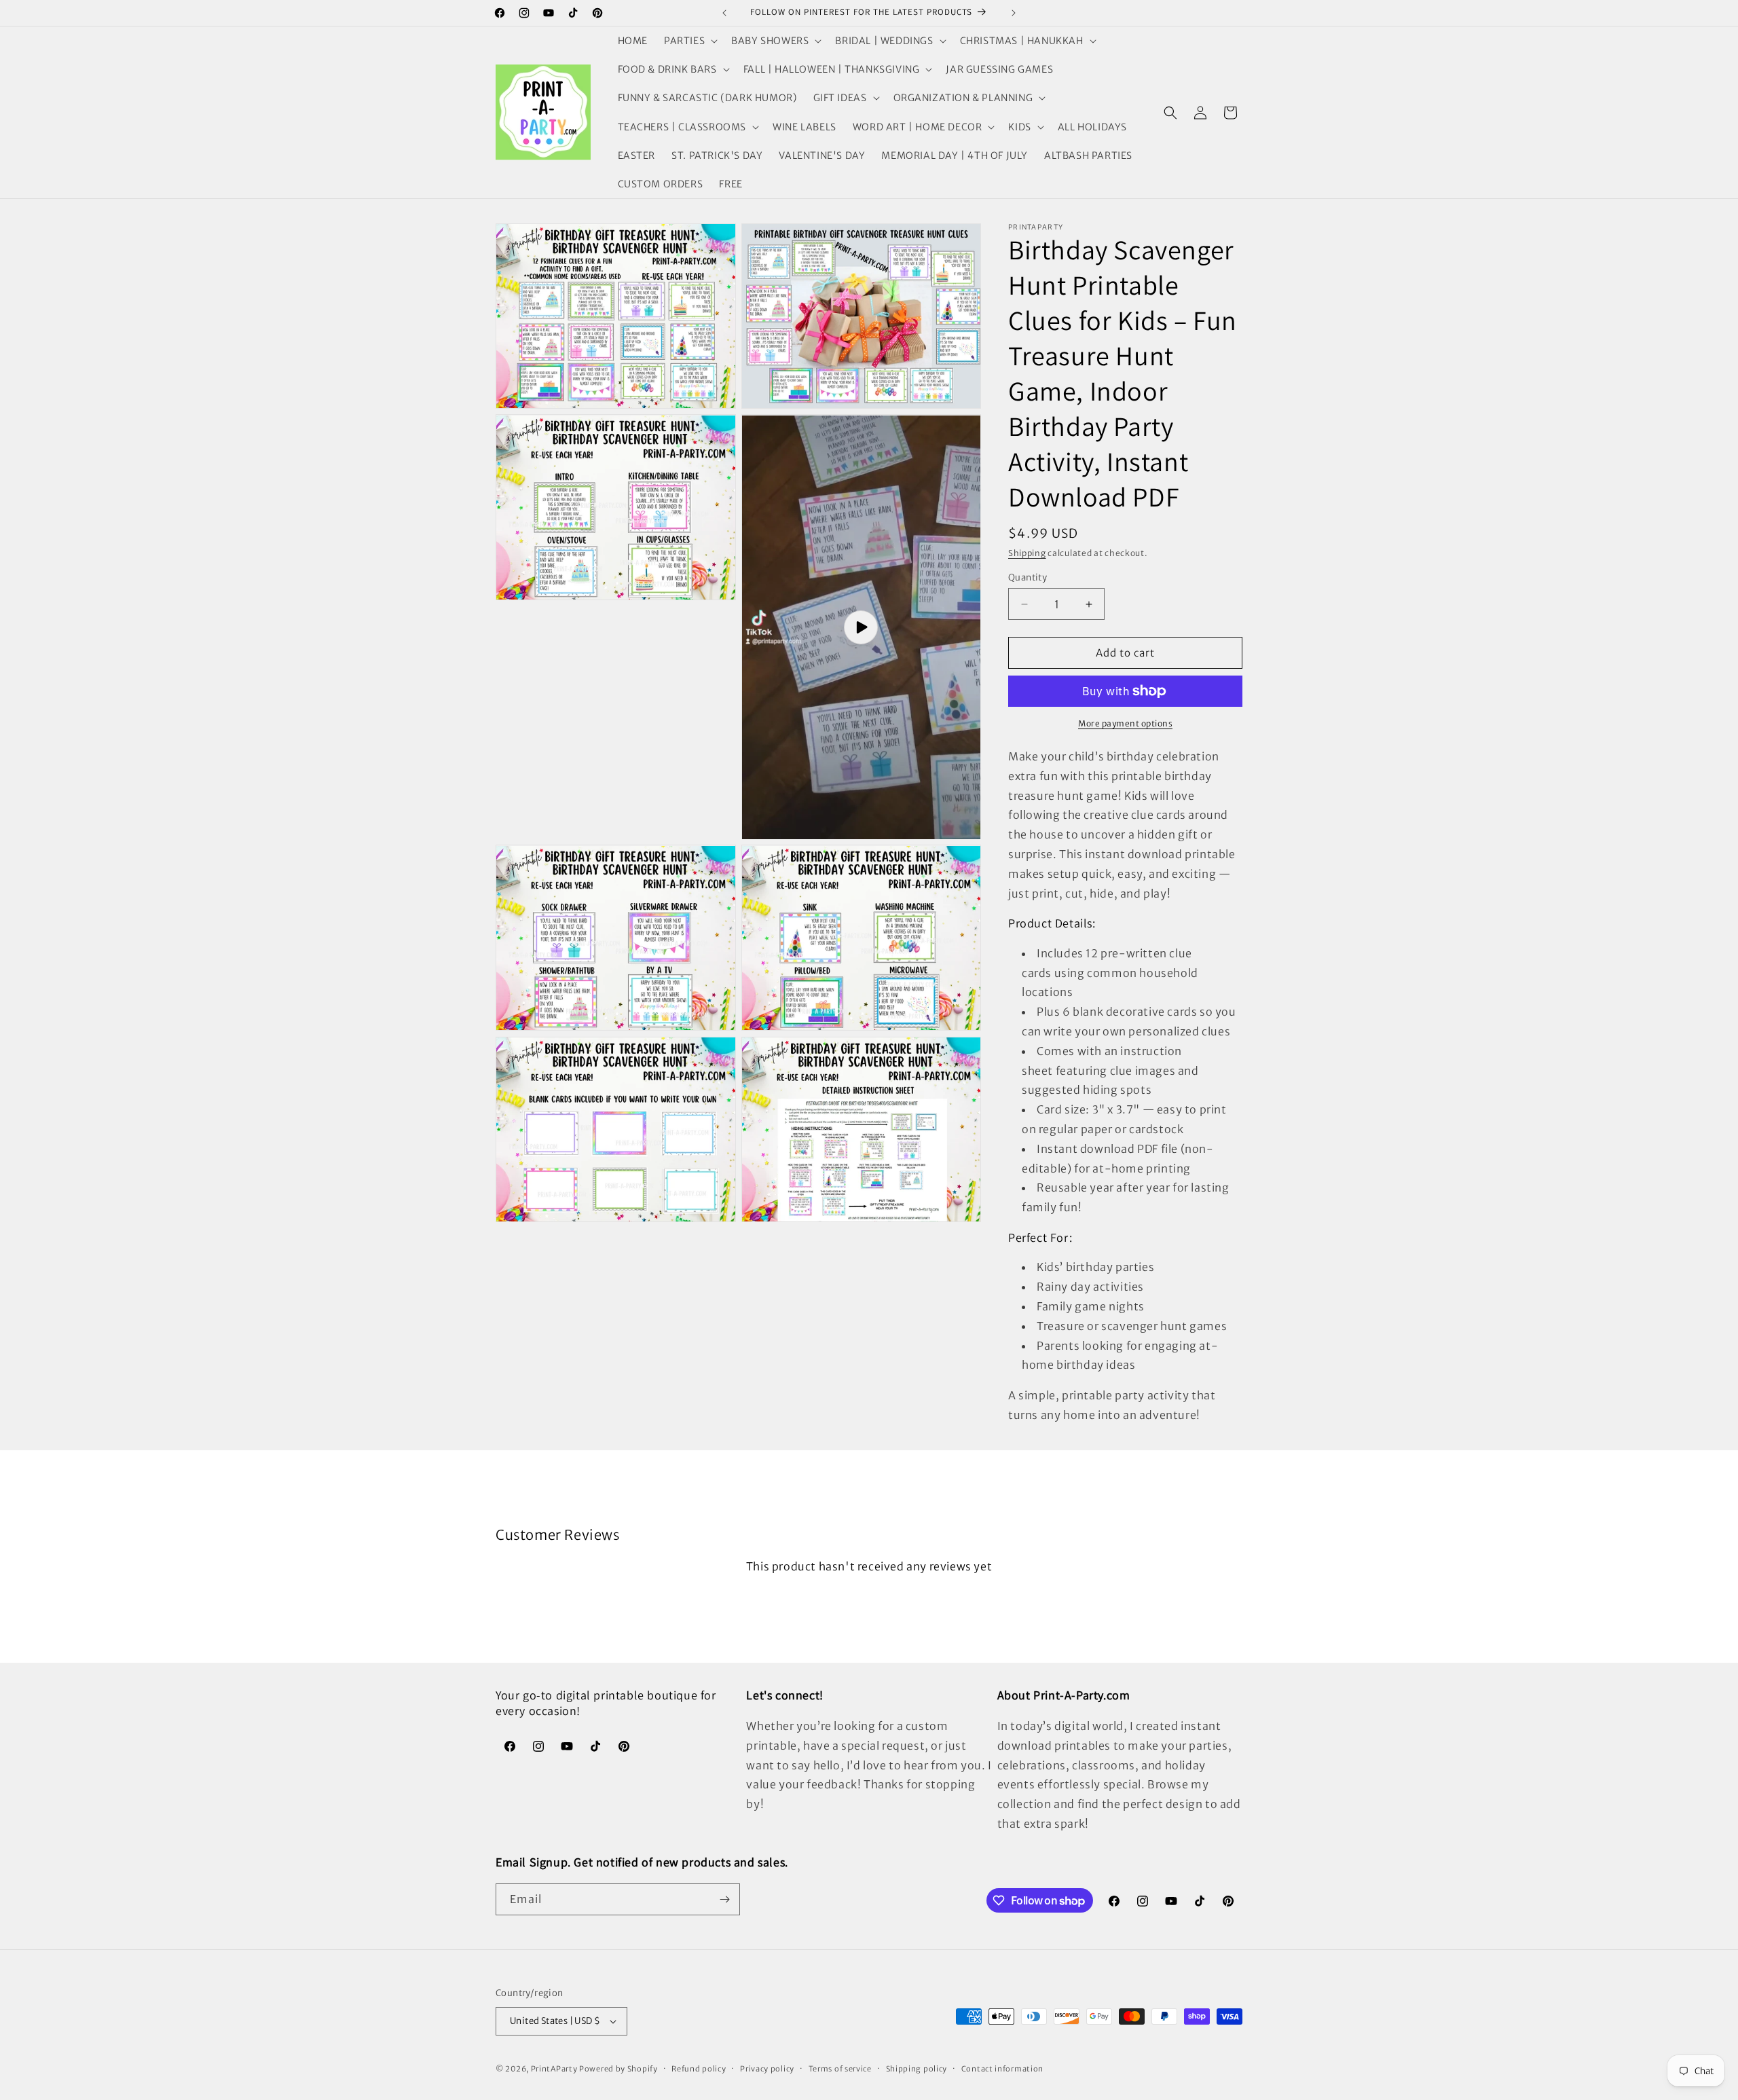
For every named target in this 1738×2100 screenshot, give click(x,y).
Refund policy (699, 2069)
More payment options (1125, 723)
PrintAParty (554, 2069)
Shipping (1027, 553)
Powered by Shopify (618, 2069)
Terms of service (840, 2069)
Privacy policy (767, 2069)
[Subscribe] (724, 1899)
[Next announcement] (1014, 13)
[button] (689, 41)
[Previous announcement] (724, 13)
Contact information (1002, 2069)
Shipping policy (917, 2069)
